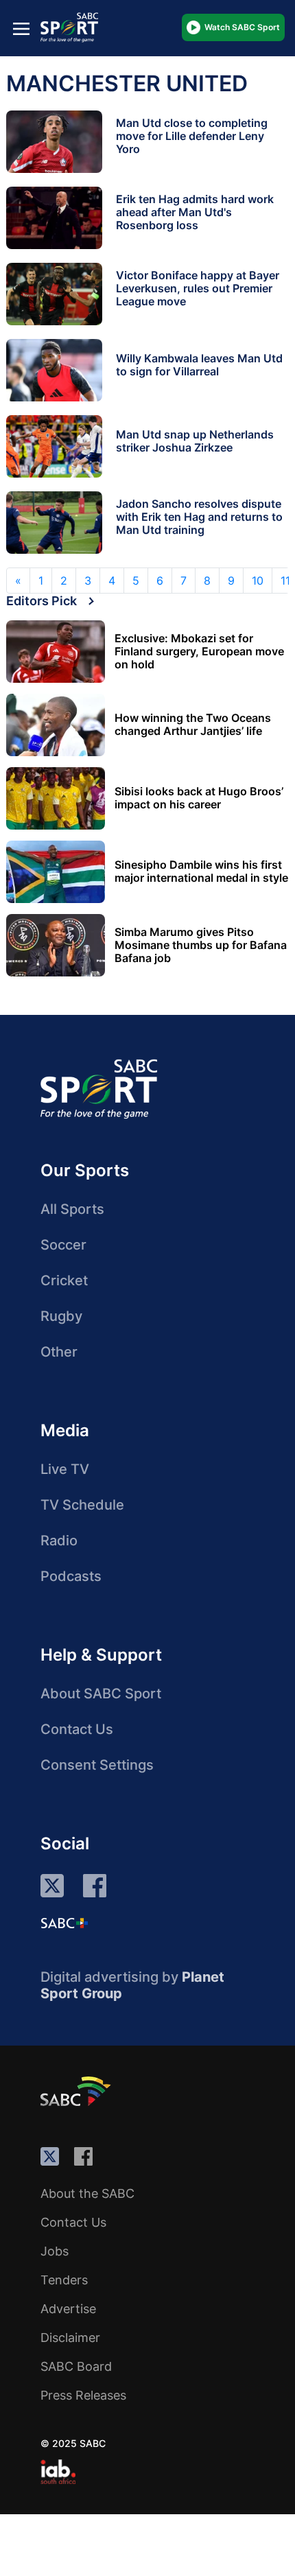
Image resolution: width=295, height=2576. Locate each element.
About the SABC (87, 2193)
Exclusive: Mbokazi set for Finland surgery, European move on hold (199, 652)
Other (59, 1352)
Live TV (65, 1469)
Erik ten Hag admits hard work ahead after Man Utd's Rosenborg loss (195, 212)
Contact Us (77, 1729)
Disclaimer (70, 2338)
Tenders (64, 2280)
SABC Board (76, 2366)
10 (258, 581)
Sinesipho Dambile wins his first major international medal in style (201, 871)
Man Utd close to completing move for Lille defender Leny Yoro (192, 136)
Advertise (68, 2309)
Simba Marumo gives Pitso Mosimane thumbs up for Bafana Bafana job (201, 945)
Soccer (63, 1245)
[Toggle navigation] (21, 28)
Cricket (64, 1280)
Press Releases (83, 2395)
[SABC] (78, 2091)
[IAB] (58, 2472)
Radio (59, 1541)
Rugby (61, 1316)
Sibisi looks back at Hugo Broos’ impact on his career (199, 798)
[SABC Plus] (64, 1923)
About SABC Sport (101, 1694)
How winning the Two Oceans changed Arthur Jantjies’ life (193, 725)
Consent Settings (97, 1765)
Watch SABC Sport (242, 27)
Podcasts (71, 1576)
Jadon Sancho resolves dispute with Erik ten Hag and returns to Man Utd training (199, 517)
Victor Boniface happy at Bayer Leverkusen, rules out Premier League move (198, 288)
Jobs (55, 2251)
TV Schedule (82, 1505)
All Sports (72, 1209)
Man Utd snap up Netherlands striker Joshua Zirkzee (195, 441)
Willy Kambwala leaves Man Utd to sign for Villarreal (199, 365)
